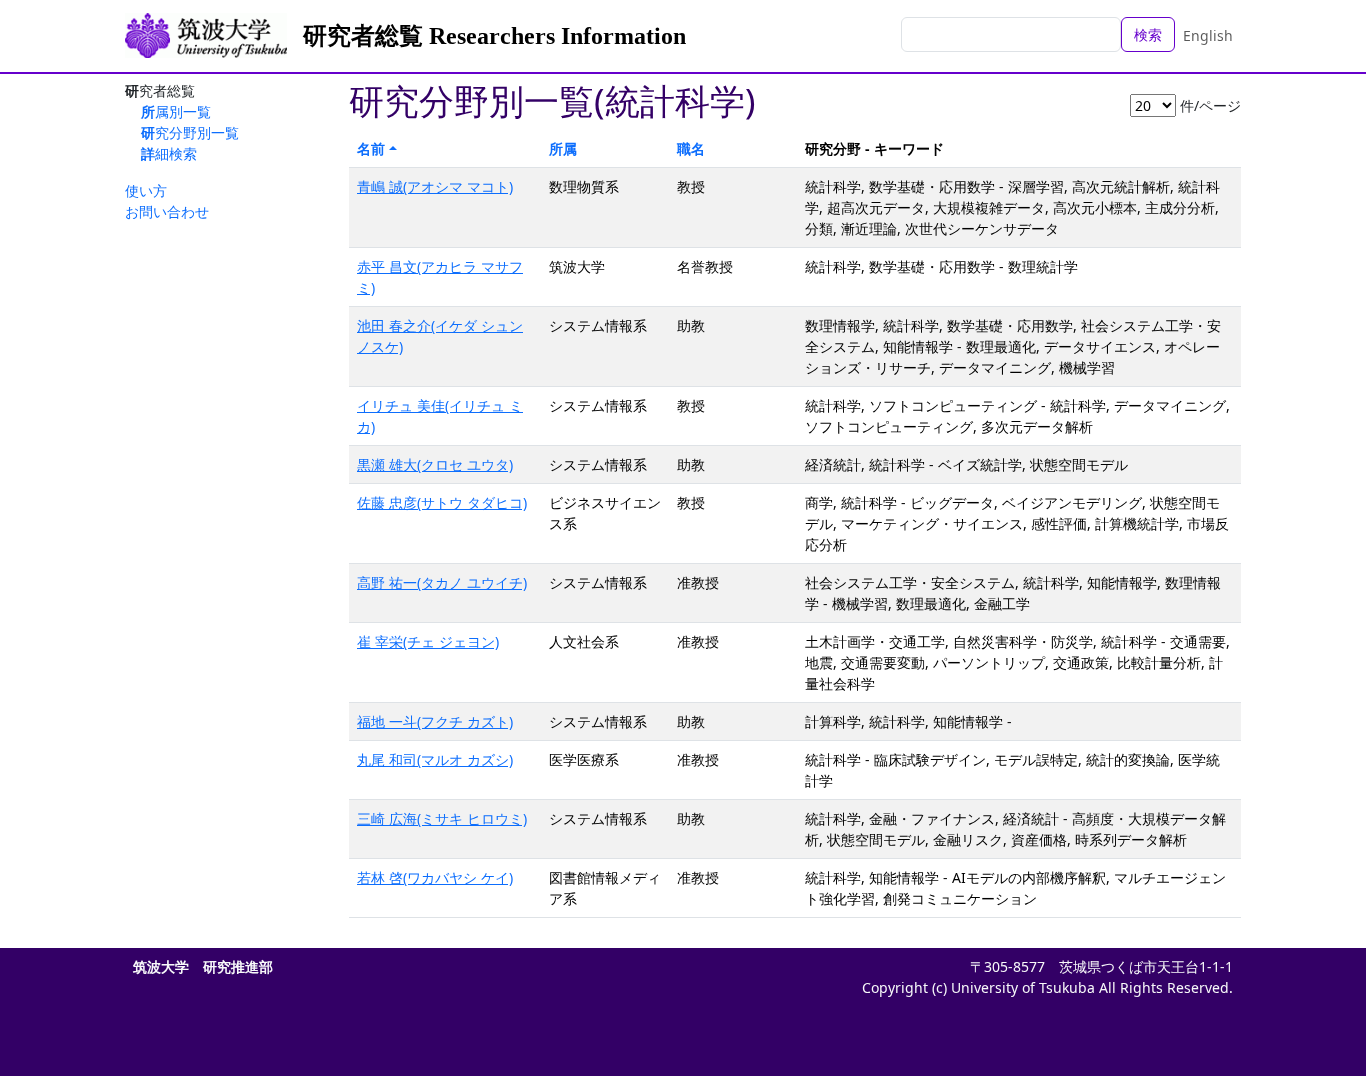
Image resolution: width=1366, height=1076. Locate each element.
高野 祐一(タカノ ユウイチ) (442, 582)
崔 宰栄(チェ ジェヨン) (428, 641)
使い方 (146, 190)
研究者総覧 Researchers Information (494, 36)
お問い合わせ (167, 211)
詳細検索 (169, 153)
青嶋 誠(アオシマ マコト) (435, 186)
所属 (563, 148)
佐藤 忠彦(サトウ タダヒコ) (442, 502)
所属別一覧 (176, 111)
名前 (371, 148)
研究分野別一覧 (190, 132)
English (1208, 35)
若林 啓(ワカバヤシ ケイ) (435, 877)
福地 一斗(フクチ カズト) (435, 721)
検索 (1148, 34)
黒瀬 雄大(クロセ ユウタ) (435, 464)
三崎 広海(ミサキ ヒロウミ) (442, 818)
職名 (691, 148)
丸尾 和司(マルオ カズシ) (435, 759)
